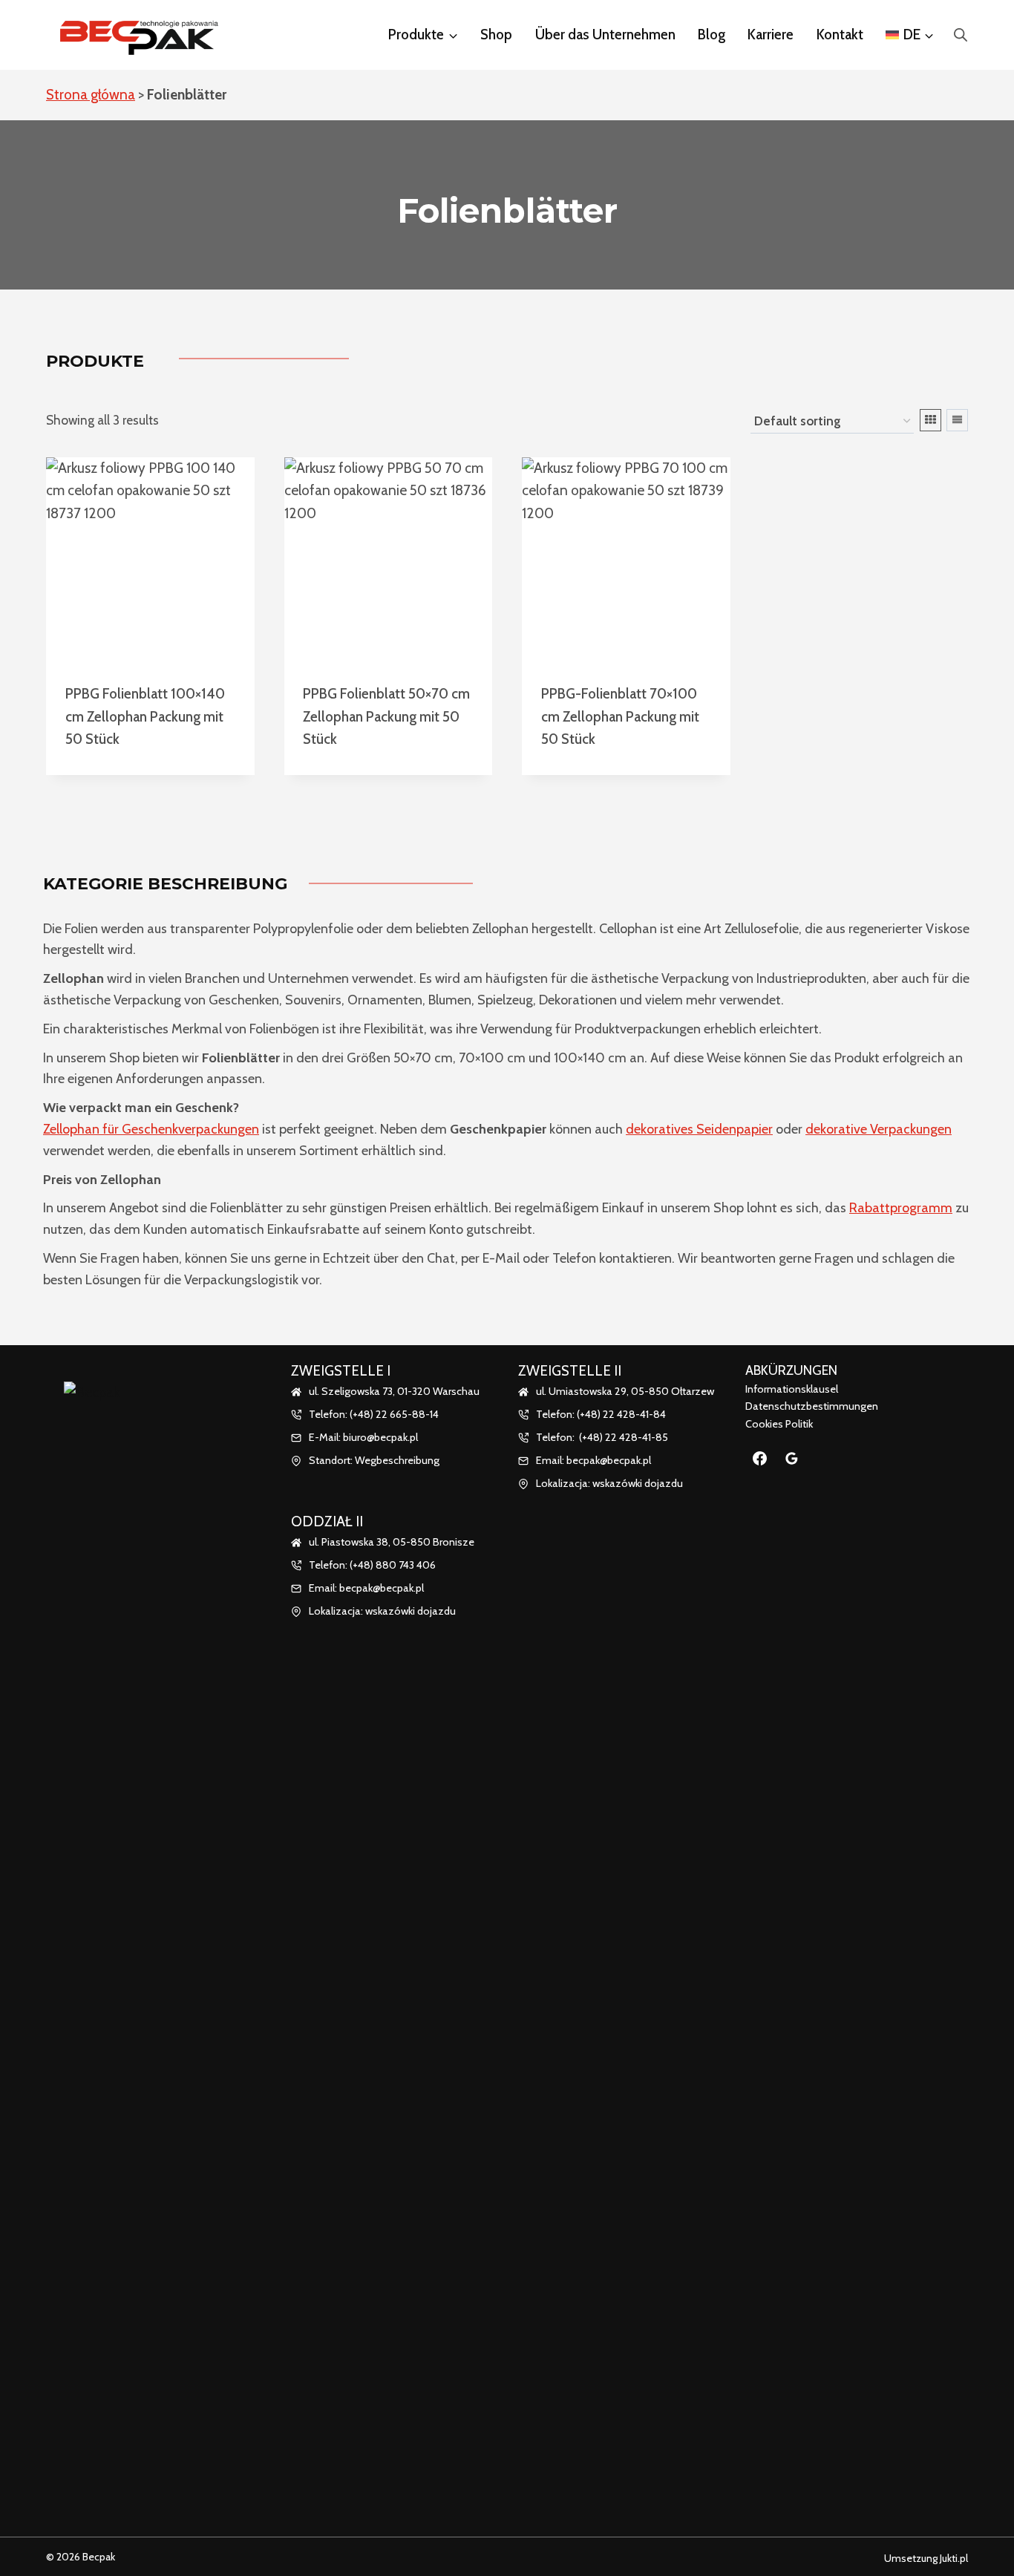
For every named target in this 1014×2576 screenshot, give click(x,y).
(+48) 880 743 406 (393, 1565)
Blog (712, 35)
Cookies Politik (779, 1424)
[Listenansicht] (957, 420)
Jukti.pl (953, 2558)
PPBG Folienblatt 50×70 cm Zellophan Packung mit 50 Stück (386, 716)
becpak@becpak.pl (382, 1588)
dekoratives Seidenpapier (699, 1129)
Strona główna (91, 95)
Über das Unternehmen (605, 35)
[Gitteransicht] (930, 420)
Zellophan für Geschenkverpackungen (151, 1129)
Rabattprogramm (901, 1208)
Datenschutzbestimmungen (812, 1406)
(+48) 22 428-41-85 (624, 1437)
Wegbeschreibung (397, 1460)
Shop (496, 35)
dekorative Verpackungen (879, 1129)
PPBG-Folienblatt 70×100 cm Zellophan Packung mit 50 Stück (620, 716)
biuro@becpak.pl (380, 1437)
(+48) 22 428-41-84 (621, 1414)
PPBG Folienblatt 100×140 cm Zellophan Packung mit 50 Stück (145, 716)
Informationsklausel (792, 1389)
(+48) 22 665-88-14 (394, 1414)
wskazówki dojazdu (410, 1611)
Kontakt (840, 35)
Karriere (771, 35)
